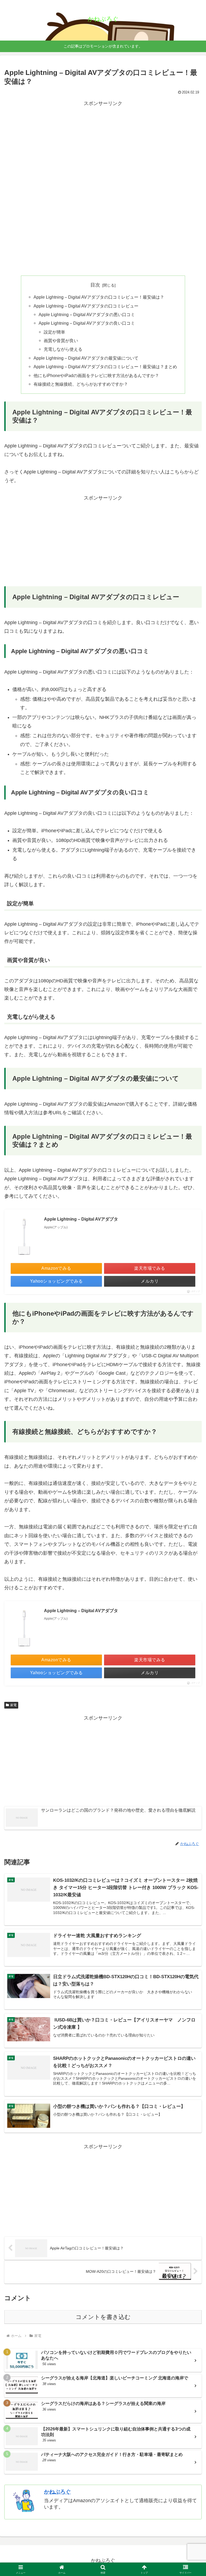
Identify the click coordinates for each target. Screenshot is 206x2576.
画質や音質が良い (61, 341)
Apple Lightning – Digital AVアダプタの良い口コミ (87, 323)
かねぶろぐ (57, 2492)
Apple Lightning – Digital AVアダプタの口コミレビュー (86, 306)
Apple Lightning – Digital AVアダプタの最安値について (86, 358)
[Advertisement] (103, 145)
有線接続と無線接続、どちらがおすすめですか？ (81, 384)
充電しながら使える (63, 349)
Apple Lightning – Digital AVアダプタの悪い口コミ (87, 314)
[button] (190, 1428)
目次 (95, 285)
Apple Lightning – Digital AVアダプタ (81, 1219)
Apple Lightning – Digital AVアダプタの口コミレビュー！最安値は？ (99, 297)
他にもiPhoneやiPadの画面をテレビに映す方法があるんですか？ (96, 375)
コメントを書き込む (103, 2317)
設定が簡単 (54, 332)
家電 (13, 1705)
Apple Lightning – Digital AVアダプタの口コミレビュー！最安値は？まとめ (105, 367)
